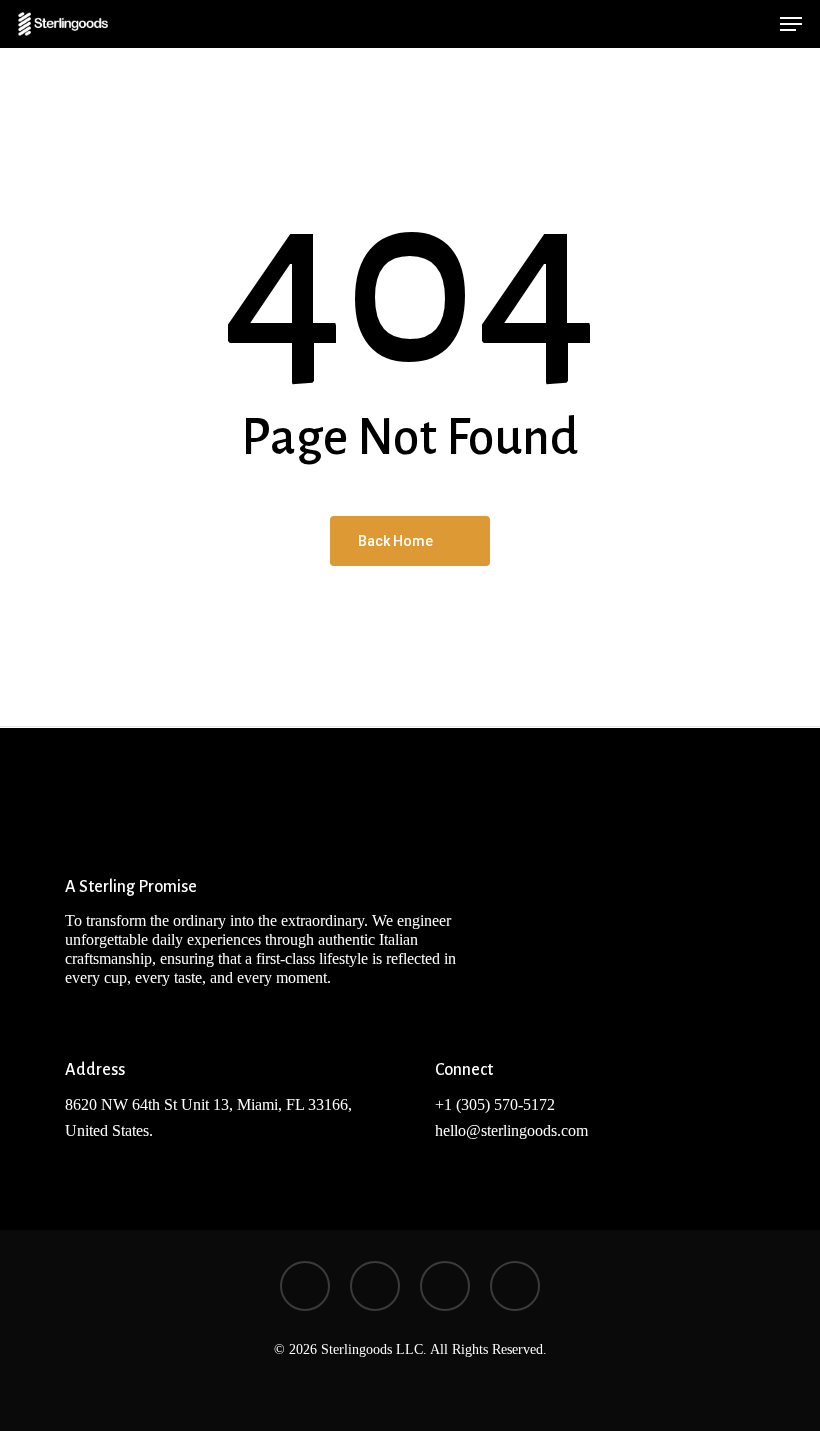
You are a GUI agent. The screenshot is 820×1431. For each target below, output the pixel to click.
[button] (791, 24)
